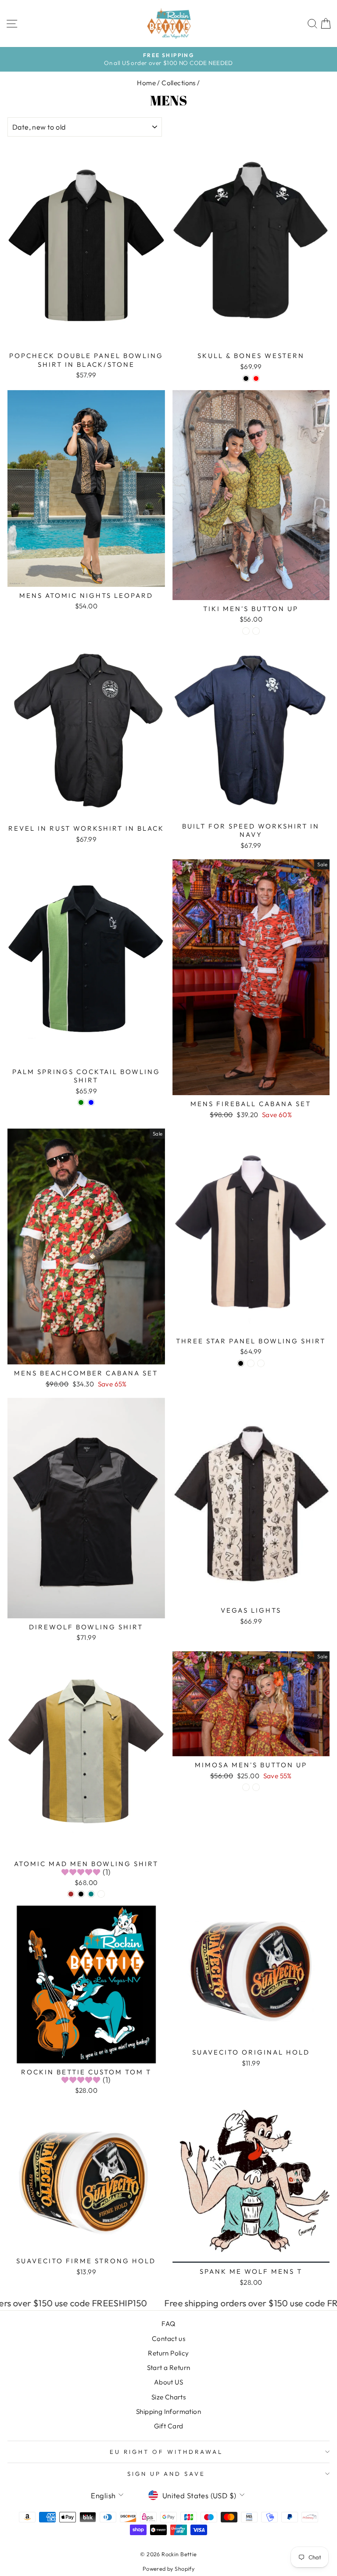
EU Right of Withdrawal (166, 2452)
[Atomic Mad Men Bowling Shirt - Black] (81, 1894)
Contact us (168, 2339)
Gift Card (169, 2426)
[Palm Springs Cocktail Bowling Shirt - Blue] (91, 1102)
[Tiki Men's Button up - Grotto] (256, 631)
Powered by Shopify (168, 2569)
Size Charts (169, 2397)
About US (168, 2382)
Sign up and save (167, 2474)
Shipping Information (168, 2411)
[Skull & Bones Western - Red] (256, 378)
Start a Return (169, 2368)
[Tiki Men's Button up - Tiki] (246, 631)
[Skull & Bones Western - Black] (246, 378)
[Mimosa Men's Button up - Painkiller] (246, 1787)
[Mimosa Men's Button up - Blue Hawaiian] (256, 1787)
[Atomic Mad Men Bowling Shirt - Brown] (71, 1894)
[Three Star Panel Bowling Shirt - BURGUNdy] (251, 1363)
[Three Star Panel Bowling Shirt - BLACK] (241, 1363)
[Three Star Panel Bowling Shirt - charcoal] (261, 1363)
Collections (179, 83)
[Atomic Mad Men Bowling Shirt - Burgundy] (101, 1894)
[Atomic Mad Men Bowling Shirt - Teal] (91, 1894)
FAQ (168, 2324)
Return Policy (168, 2353)
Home (146, 83)
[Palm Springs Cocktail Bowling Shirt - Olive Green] (81, 1102)
